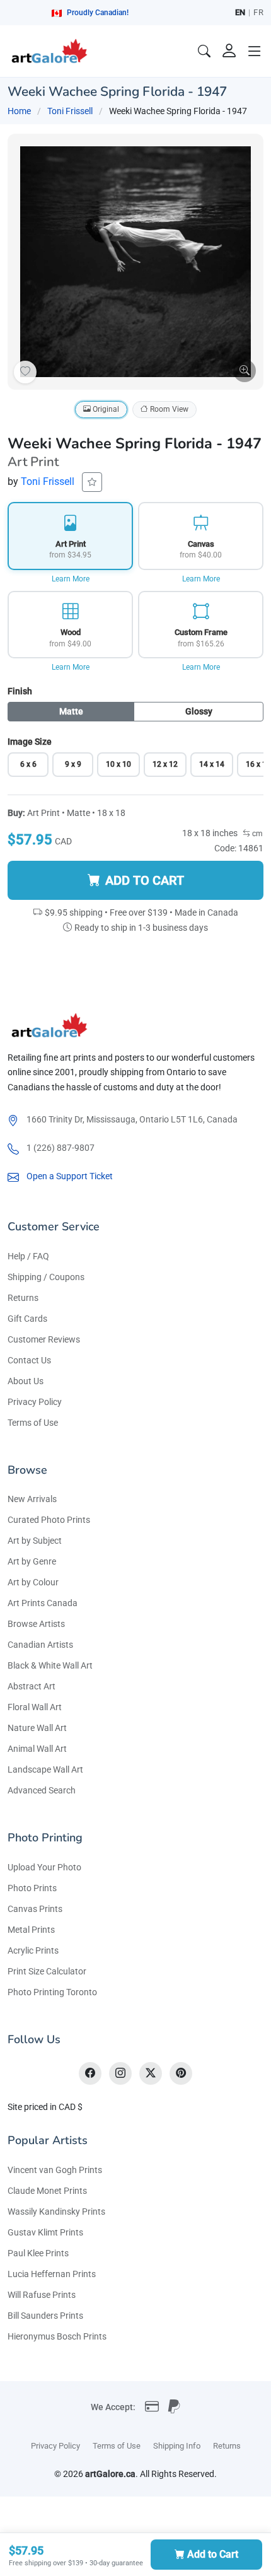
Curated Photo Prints (49, 1520)
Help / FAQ (28, 1256)
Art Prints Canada (43, 1603)
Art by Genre (32, 1561)
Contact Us (29, 1360)
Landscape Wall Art (45, 1769)
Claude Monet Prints (47, 2191)
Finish (20, 691)
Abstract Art (32, 1686)
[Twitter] (151, 2073)
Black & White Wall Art (50, 1665)
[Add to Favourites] (25, 372)
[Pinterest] (181, 2073)
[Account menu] (229, 51)
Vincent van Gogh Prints (55, 2170)
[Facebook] (90, 2073)
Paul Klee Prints (38, 2253)
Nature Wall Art (37, 1728)
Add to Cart (213, 2554)
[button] (255, 51)
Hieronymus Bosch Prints (57, 2336)
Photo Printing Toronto (52, 1992)
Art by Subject (35, 1541)
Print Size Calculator (47, 1971)
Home (19, 111)
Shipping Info (177, 2446)
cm (257, 834)
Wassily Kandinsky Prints (56, 2212)
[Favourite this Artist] (92, 482)
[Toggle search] (204, 51)
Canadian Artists (40, 1645)
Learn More (71, 579)
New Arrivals (32, 1499)
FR (258, 12)
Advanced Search (42, 1790)
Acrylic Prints (33, 1950)
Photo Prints (32, 1888)
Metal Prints (31, 1930)
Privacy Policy (35, 1402)
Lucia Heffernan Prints (52, 2274)
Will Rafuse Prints (42, 2295)
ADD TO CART (145, 880)
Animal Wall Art (37, 1749)
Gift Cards (27, 1319)
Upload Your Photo (44, 1867)
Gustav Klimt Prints (45, 2232)
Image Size (30, 742)
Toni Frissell (70, 111)
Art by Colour (33, 1582)
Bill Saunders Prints (45, 2316)
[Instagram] (120, 2073)
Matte (71, 711)
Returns (23, 1298)
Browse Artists (36, 1624)
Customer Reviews (44, 1339)
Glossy (199, 711)
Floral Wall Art (35, 1707)
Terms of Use (33, 1423)
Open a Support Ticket (70, 1176)
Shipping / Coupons (46, 1277)
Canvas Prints (35, 1909)
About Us (26, 1381)
